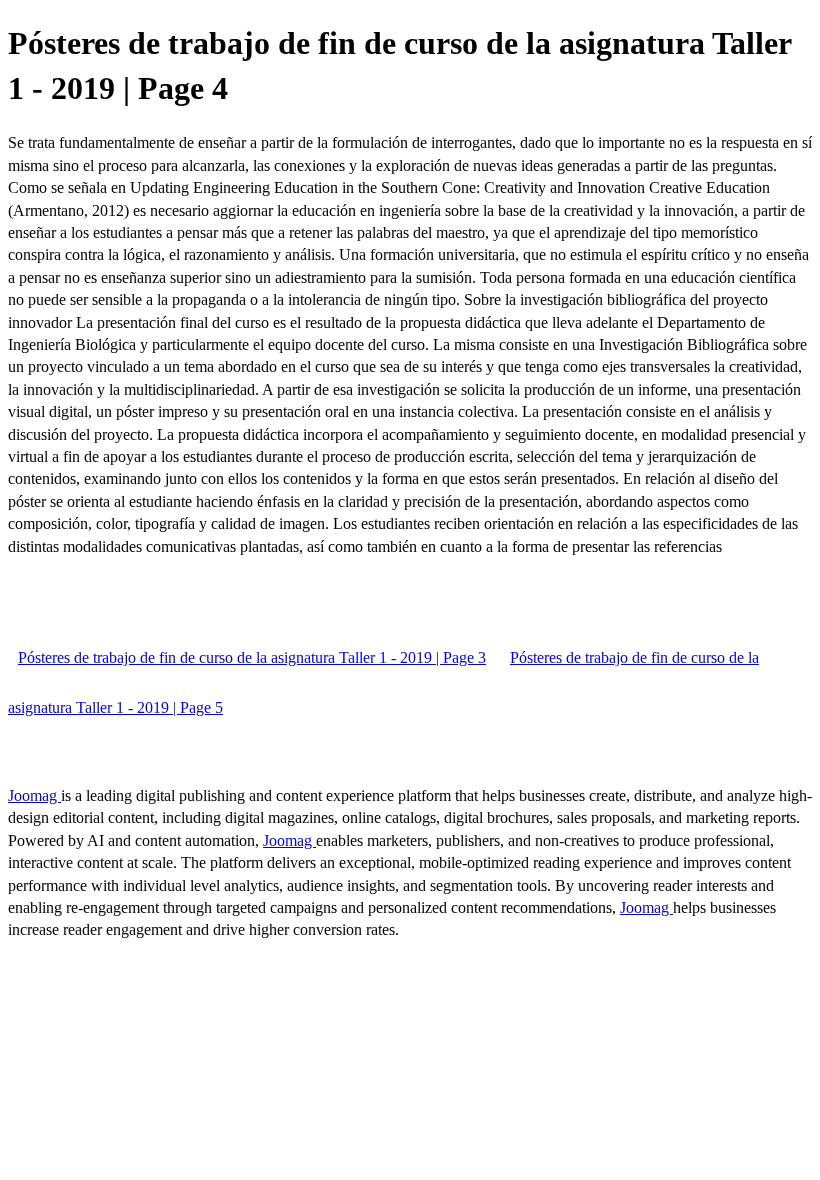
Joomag (34, 795)
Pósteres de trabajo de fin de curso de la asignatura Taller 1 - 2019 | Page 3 (252, 657)
